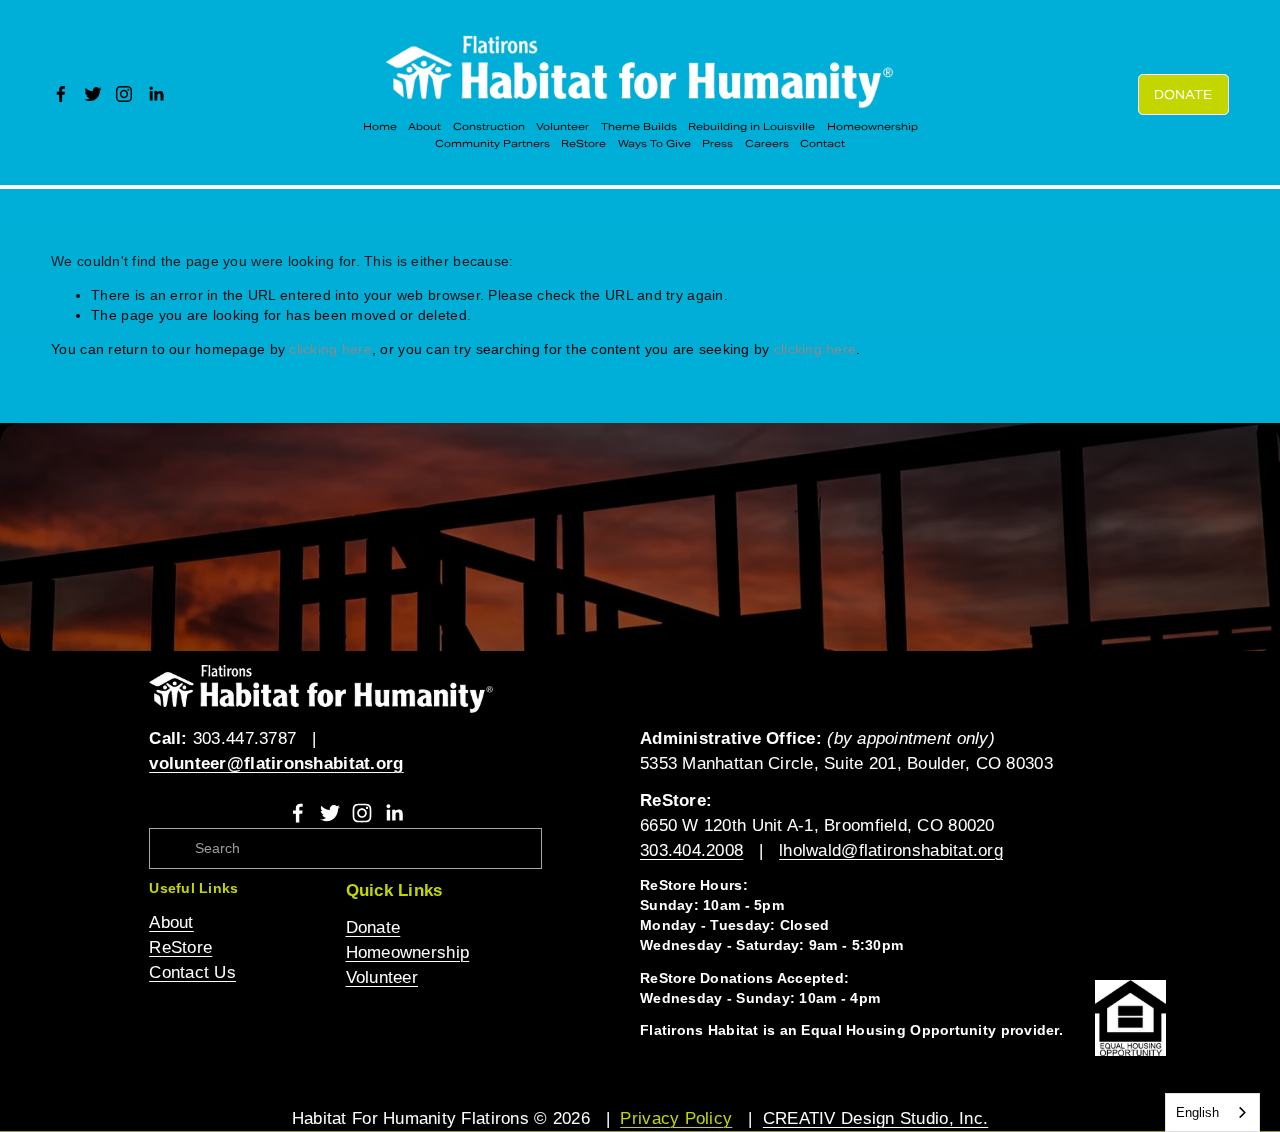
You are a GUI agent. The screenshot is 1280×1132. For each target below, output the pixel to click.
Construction (489, 126)
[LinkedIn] (156, 94)
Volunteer (562, 126)
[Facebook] (61, 94)
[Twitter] (93, 94)
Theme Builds (639, 126)
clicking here (330, 349)
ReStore (583, 143)
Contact (822, 143)
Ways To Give (654, 143)
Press (717, 143)
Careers (767, 143)
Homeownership (872, 126)
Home (380, 126)
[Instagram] (124, 94)
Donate (1183, 94)
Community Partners (492, 143)
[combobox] (1212, 1112)
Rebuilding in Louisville (751, 126)
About (424, 126)
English (1197, 1112)
